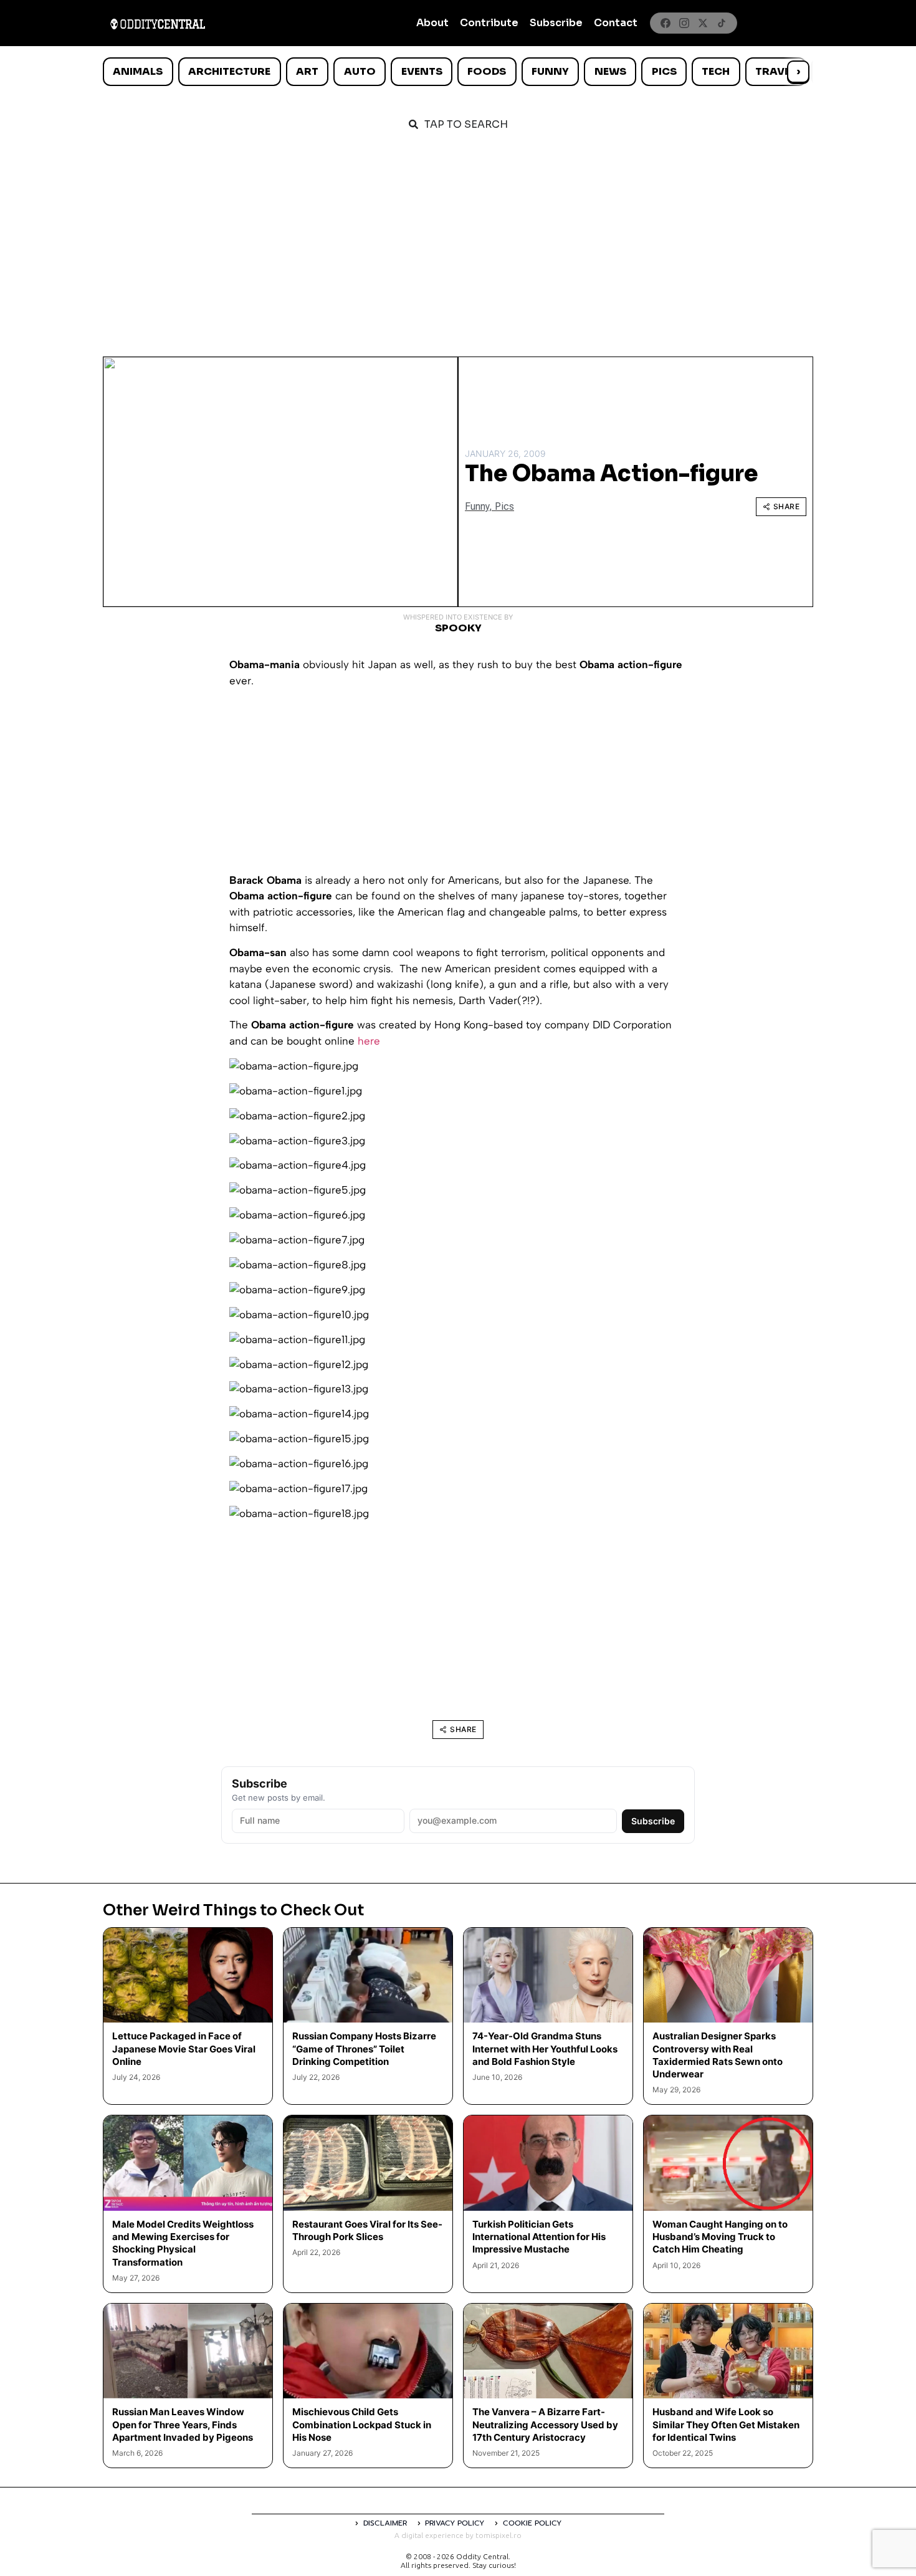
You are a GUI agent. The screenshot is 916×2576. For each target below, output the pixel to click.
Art (307, 71)
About (432, 23)
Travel (775, 71)
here (369, 1041)
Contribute (489, 23)
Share (787, 506)
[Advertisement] (458, 238)
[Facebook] (666, 23)
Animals (138, 71)
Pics (664, 71)
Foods (487, 71)
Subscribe (556, 23)
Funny (550, 71)
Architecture (229, 71)
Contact (616, 23)
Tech (716, 71)
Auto (360, 71)
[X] (703, 23)
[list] (458, 72)
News (610, 71)
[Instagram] (684, 23)
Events (422, 71)
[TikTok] (722, 23)
